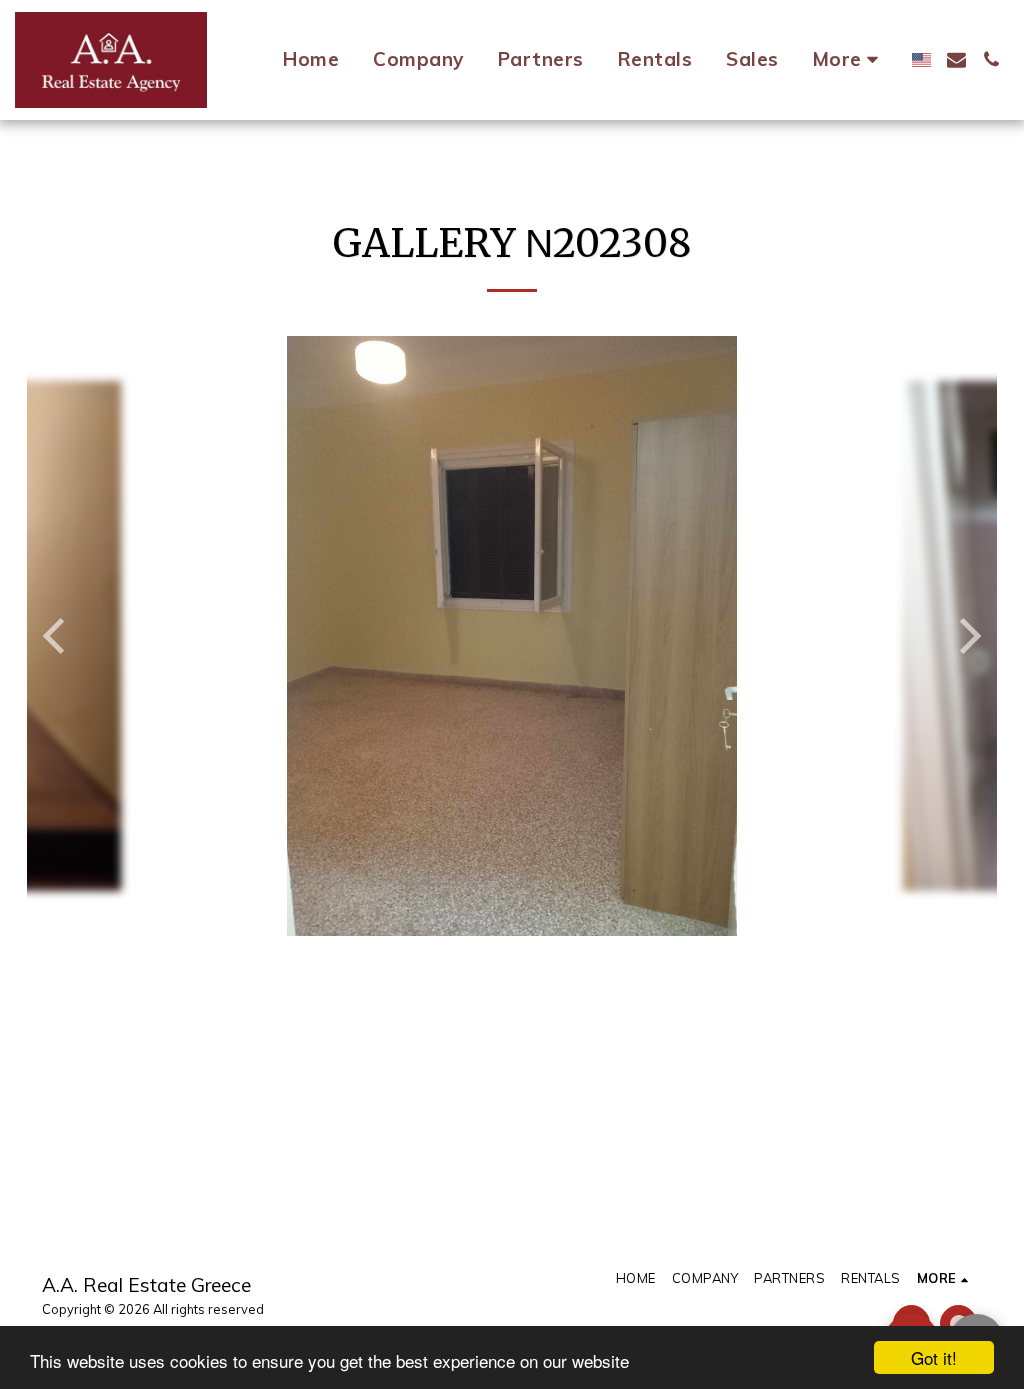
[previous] (57, 636)
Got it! (934, 1357)
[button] (956, 59)
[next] (967, 636)
